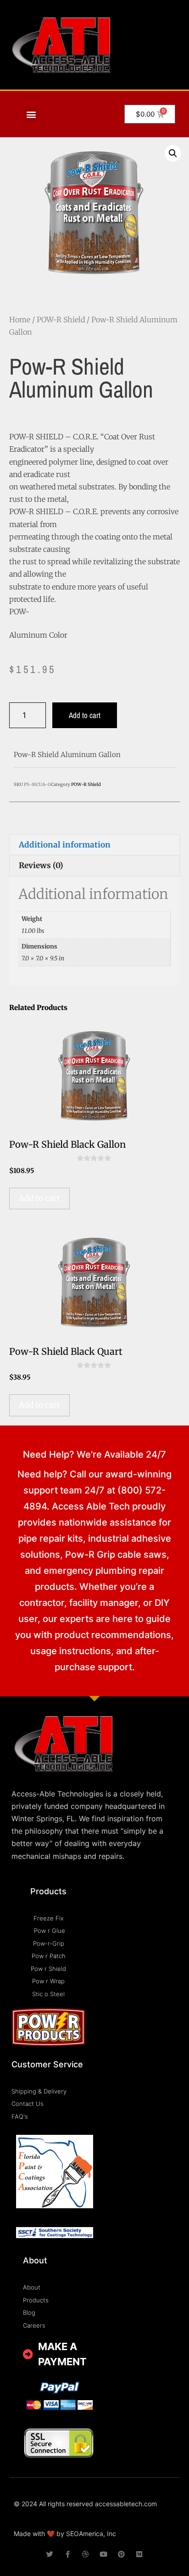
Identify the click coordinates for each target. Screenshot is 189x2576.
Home (20, 320)
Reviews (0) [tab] (41, 865)
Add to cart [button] (39, 1198)
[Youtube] (103, 2554)
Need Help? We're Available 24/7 (94, 1454)
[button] (31, 114)
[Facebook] (68, 2554)
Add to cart (85, 715)
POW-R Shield (61, 320)
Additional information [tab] (65, 845)
